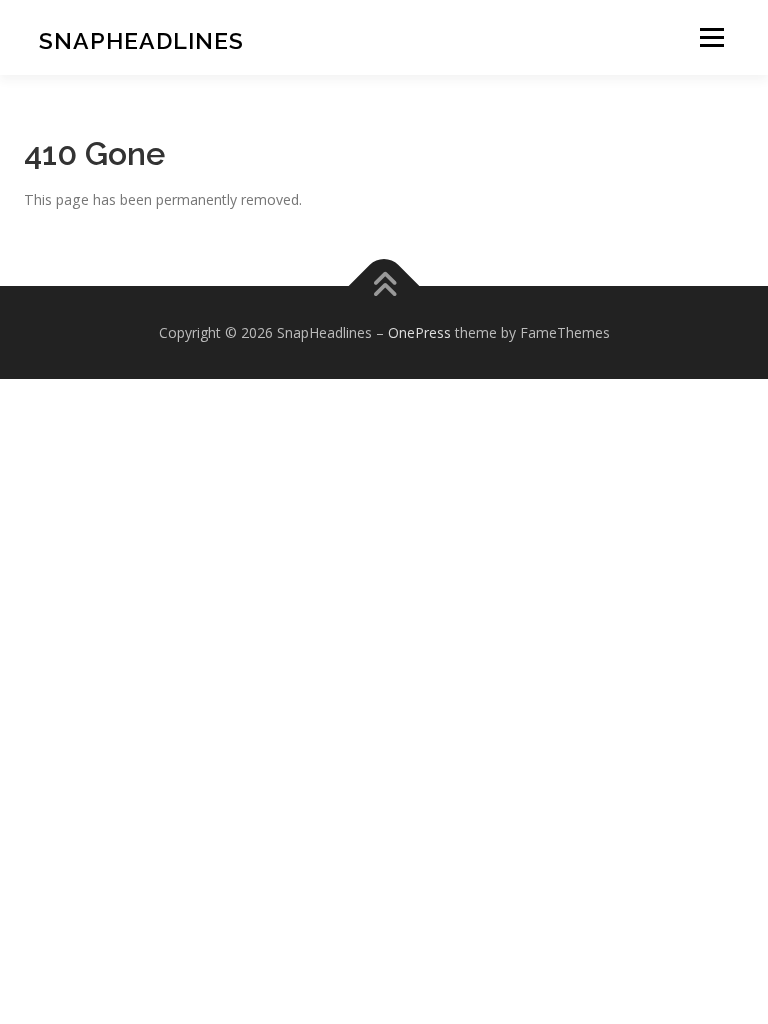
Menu (711, 37)
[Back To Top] (384, 285)
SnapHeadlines (141, 40)
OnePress (419, 332)
